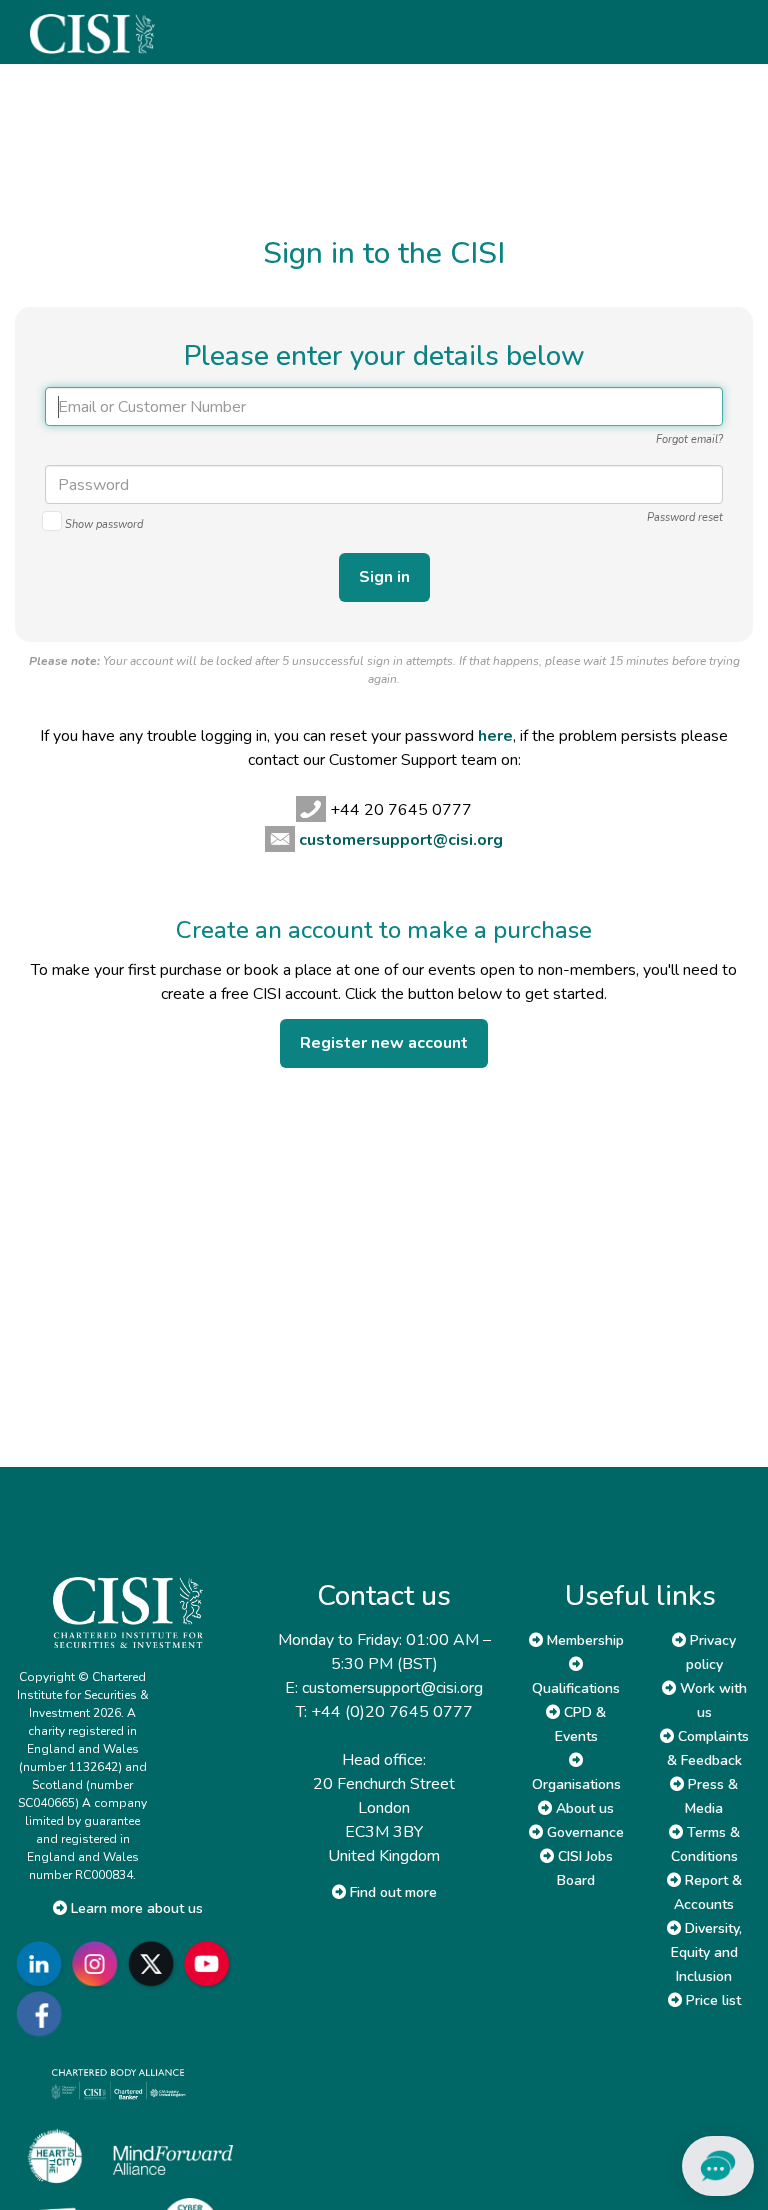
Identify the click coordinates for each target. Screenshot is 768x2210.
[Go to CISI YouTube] (211, 1964)
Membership (583, 1640)
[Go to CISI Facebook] (43, 2014)
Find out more (391, 1892)
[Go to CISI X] (155, 1964)
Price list (711, 2000)
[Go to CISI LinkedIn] (43, 1964)
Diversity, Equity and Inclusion (706, 1952)
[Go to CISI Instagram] (99, 1964)
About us (583, 1808)
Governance (583, 1832)
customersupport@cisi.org (401, 840)
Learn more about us (135, 1908)
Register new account (384, 1043)
